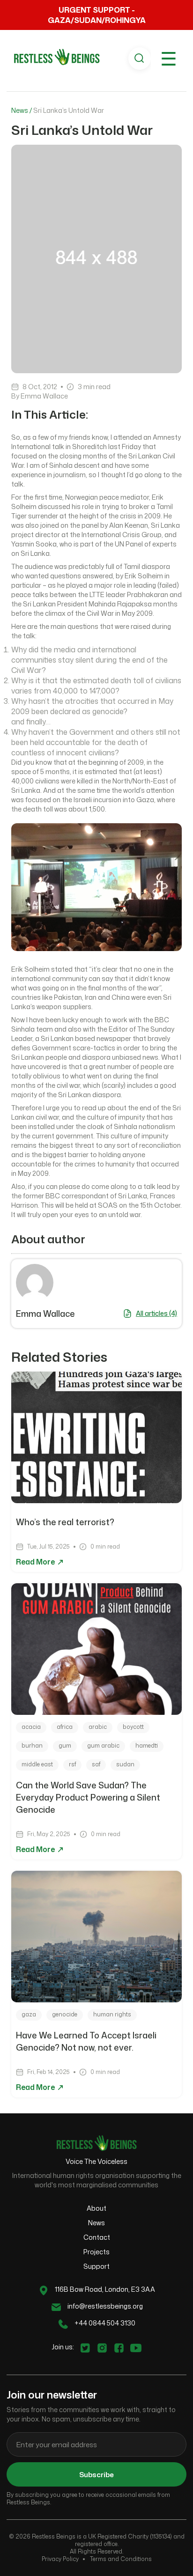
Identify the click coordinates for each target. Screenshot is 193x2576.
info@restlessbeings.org (105, 2306)
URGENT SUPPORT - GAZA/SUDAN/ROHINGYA (97, 15)
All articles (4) (156, 1313)
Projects (96, 2252)
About (96, 2208)
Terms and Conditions (121, 2559)
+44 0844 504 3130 (105, 2323)
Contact (97, 2237)
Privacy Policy (60, 2559)
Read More (36, 1562)
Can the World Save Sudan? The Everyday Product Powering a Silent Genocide (88, 1797)
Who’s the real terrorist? (66, 1522)
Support (96, 2266)
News (96, 2223)
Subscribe (96, 2475)
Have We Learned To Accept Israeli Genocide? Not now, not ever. (86, 2041)
